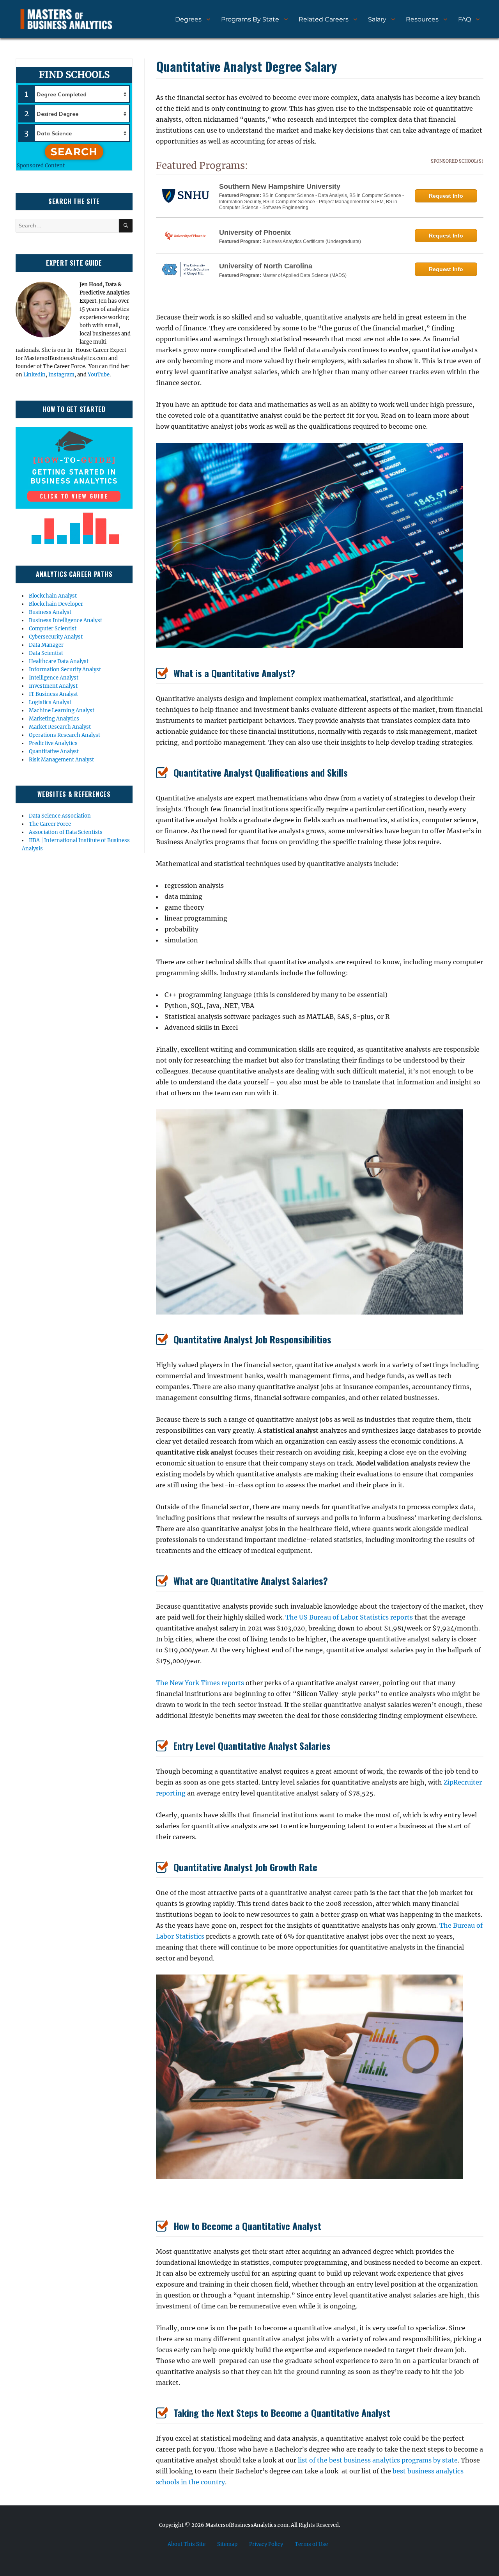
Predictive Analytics (53, 743)
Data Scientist (46, 653)
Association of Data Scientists (66, 832)
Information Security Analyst (65, 670)
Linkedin (35, 375)
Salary (377, 19)
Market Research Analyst (60, 727)
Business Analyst (50, 612)
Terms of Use (311, 2544)
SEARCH (74, 152)
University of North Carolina (266, 266)
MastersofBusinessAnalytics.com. (248, 2525)
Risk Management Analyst (61, 760)
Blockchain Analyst (53, 596)
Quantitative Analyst (54, 751)
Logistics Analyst (50, 702)
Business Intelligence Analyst (65, 620)
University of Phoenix (255, 232)
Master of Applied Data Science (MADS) (304, 275)
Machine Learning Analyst (62, 711)
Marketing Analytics (54, 719)
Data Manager (46, 645)
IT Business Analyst (53, 694)
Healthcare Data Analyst (59, 661)
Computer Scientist (53, 629)
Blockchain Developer (56, 604)
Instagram (61, 375)
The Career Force (50, 824)
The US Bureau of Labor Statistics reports (349, 1617)
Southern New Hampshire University (280, 186)
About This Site (187, 2544)
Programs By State (250, 19)
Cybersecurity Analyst (56, 637)
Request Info (446, 196)
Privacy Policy (266, 2544)
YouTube (99, 375)
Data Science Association (60, 816)
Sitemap (227, 2544)
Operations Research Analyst (65, 735)
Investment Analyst (53, 686)
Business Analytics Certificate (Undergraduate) (312, 241)
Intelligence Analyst (54, 678)
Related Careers (324, 19)
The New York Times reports (200, 1683)
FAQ (464, 19)
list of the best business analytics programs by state (378, 2460)
